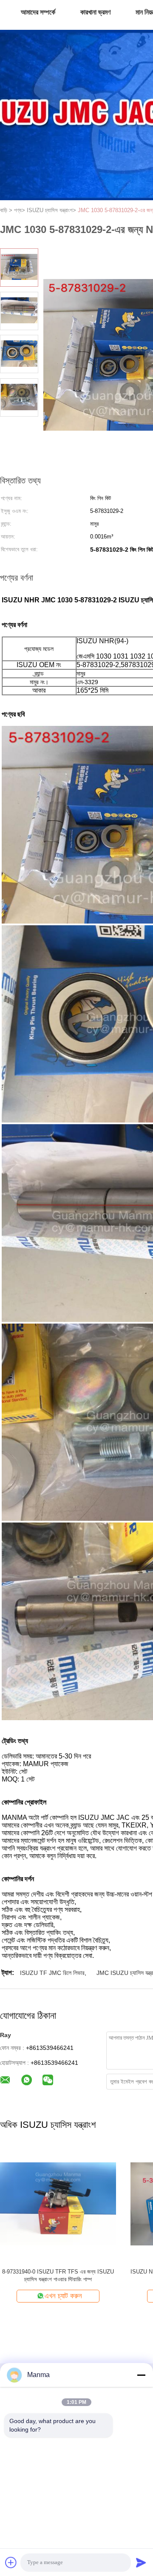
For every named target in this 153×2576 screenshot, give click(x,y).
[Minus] (141, 2375)
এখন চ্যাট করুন (63, 2296)
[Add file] (11, 2562)
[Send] (141, 2562)
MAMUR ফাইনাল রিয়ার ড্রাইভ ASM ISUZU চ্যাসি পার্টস (58, 2272)
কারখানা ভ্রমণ (95, 12)
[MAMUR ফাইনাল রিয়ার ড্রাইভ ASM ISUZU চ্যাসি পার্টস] (58, 2203)
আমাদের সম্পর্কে (38, 12)
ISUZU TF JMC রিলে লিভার (52, 1973)
